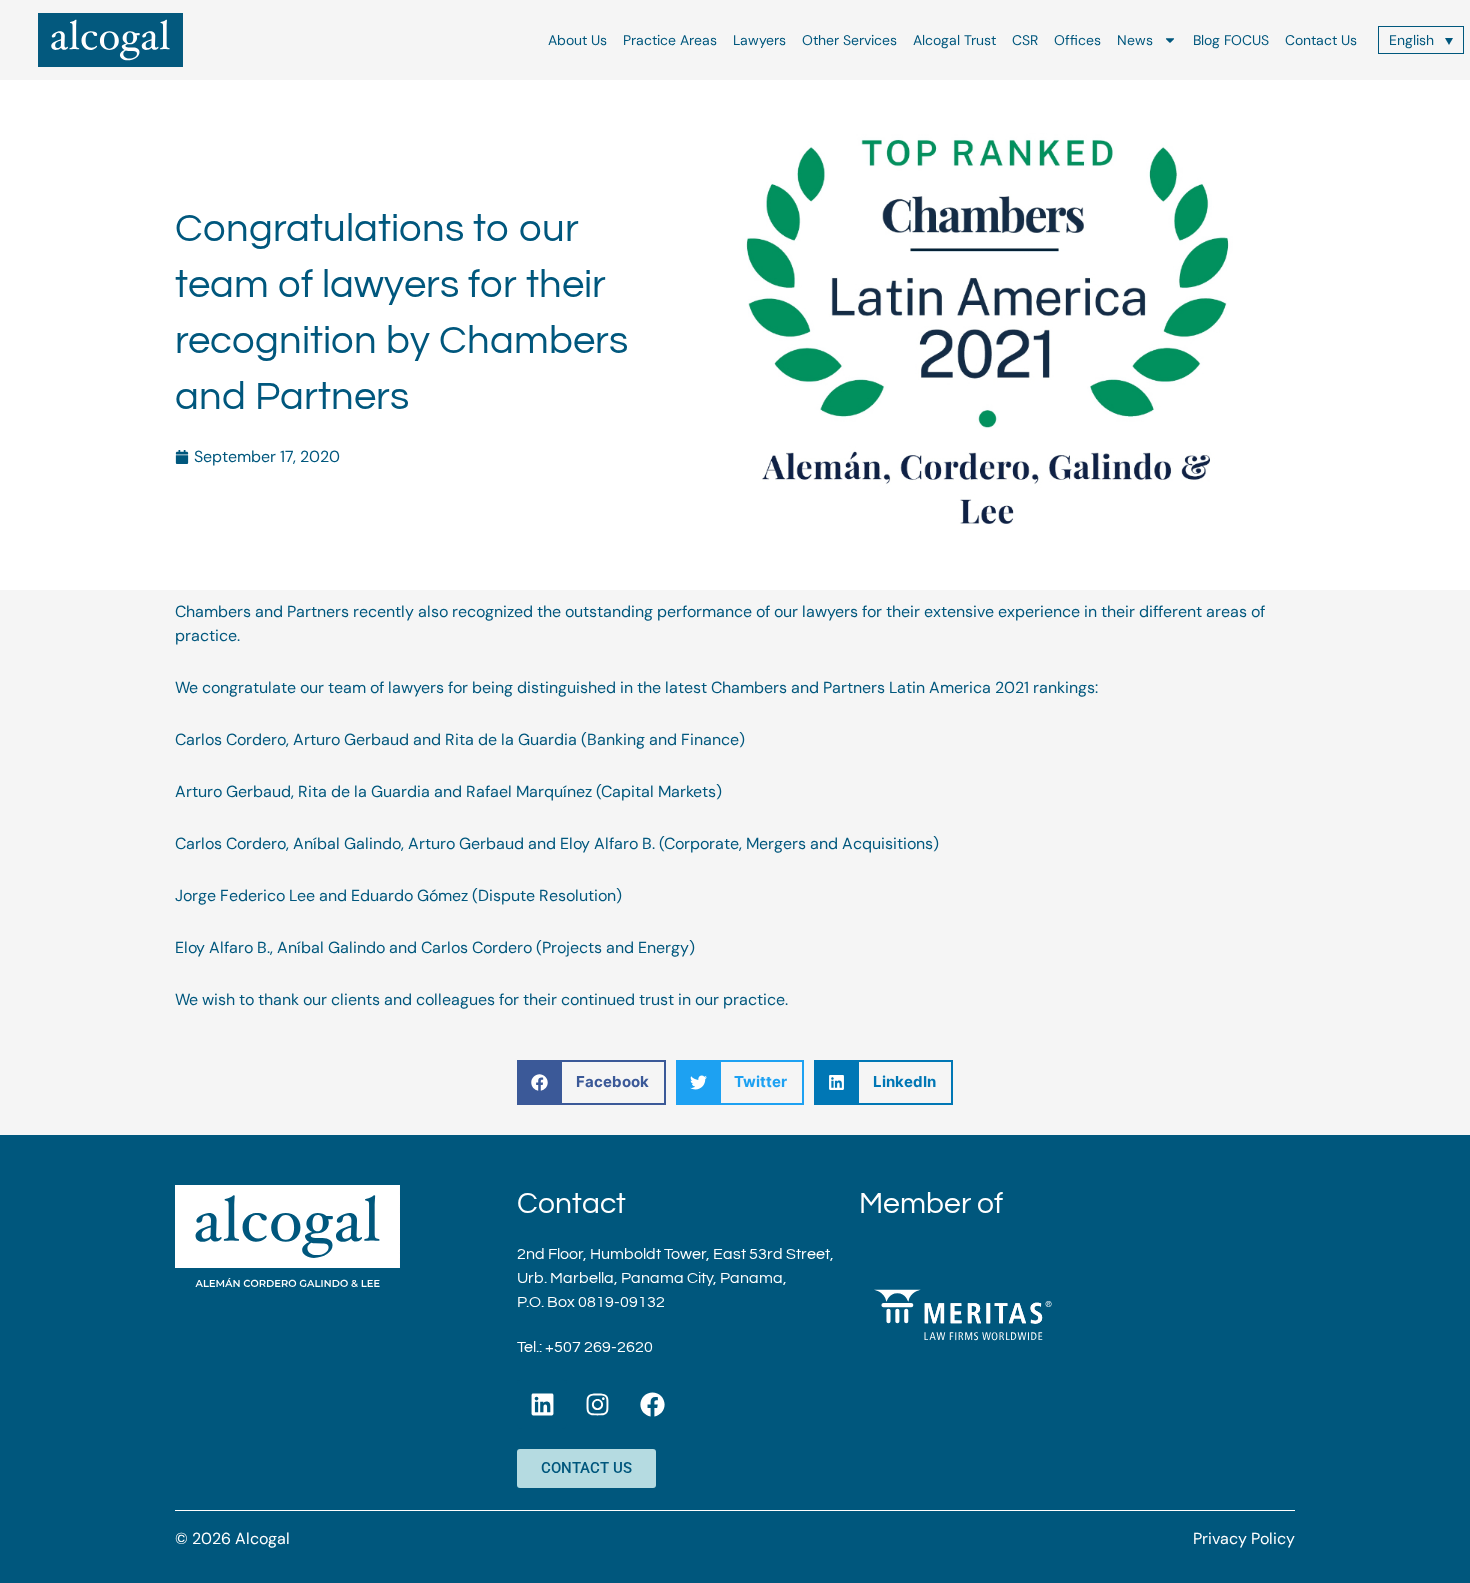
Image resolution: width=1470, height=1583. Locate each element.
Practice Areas (670, 40)
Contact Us (1321, 40)
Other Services (849, 40)
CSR (1025, 40)
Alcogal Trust (954, 40)
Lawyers (759, 40)
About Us (577, 40)
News (1135, 40)
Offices (1077, 40)
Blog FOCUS (1231, 40)
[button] (591, 1082)
